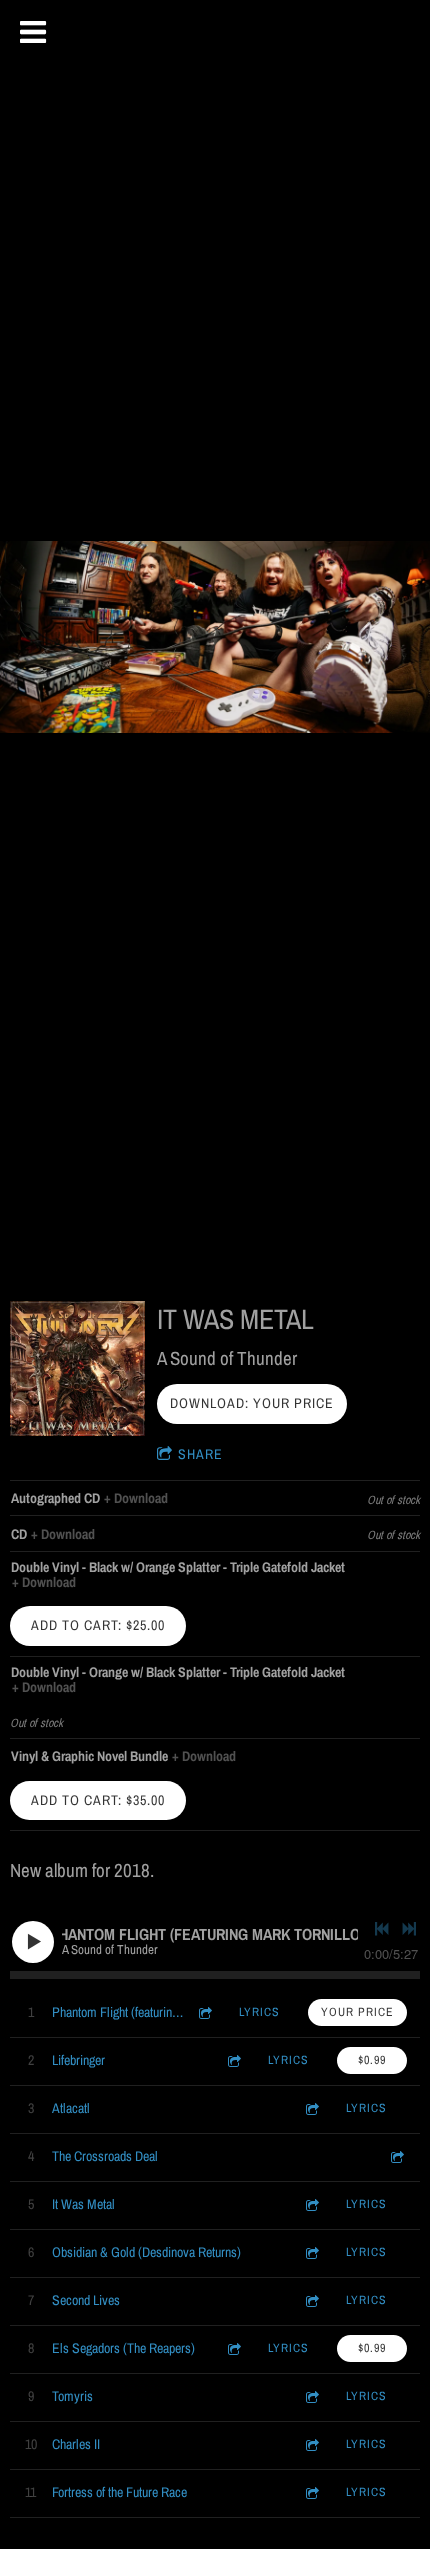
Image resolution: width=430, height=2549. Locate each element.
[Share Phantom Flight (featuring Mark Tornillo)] (204, 2012)
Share (200, 1454)
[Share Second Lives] (311, 2300)
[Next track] (409, 1929)
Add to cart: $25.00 (98, 1625)
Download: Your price (252, 1403)
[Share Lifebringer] (233, 2060)
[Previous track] (382, 1929)
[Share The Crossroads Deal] (396, 2156)
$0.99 (372, 2060)
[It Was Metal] (77, 1368)
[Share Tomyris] (311, 2396)
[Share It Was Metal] (311, 2204)
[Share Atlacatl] (311, 2108)
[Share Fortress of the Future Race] (311, 2492)
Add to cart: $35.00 (98, 1800)
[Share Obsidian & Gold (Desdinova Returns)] (311, 2252)
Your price (357, 2012)
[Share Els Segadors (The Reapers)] (233, 2348)
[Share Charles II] (311, 2444)
